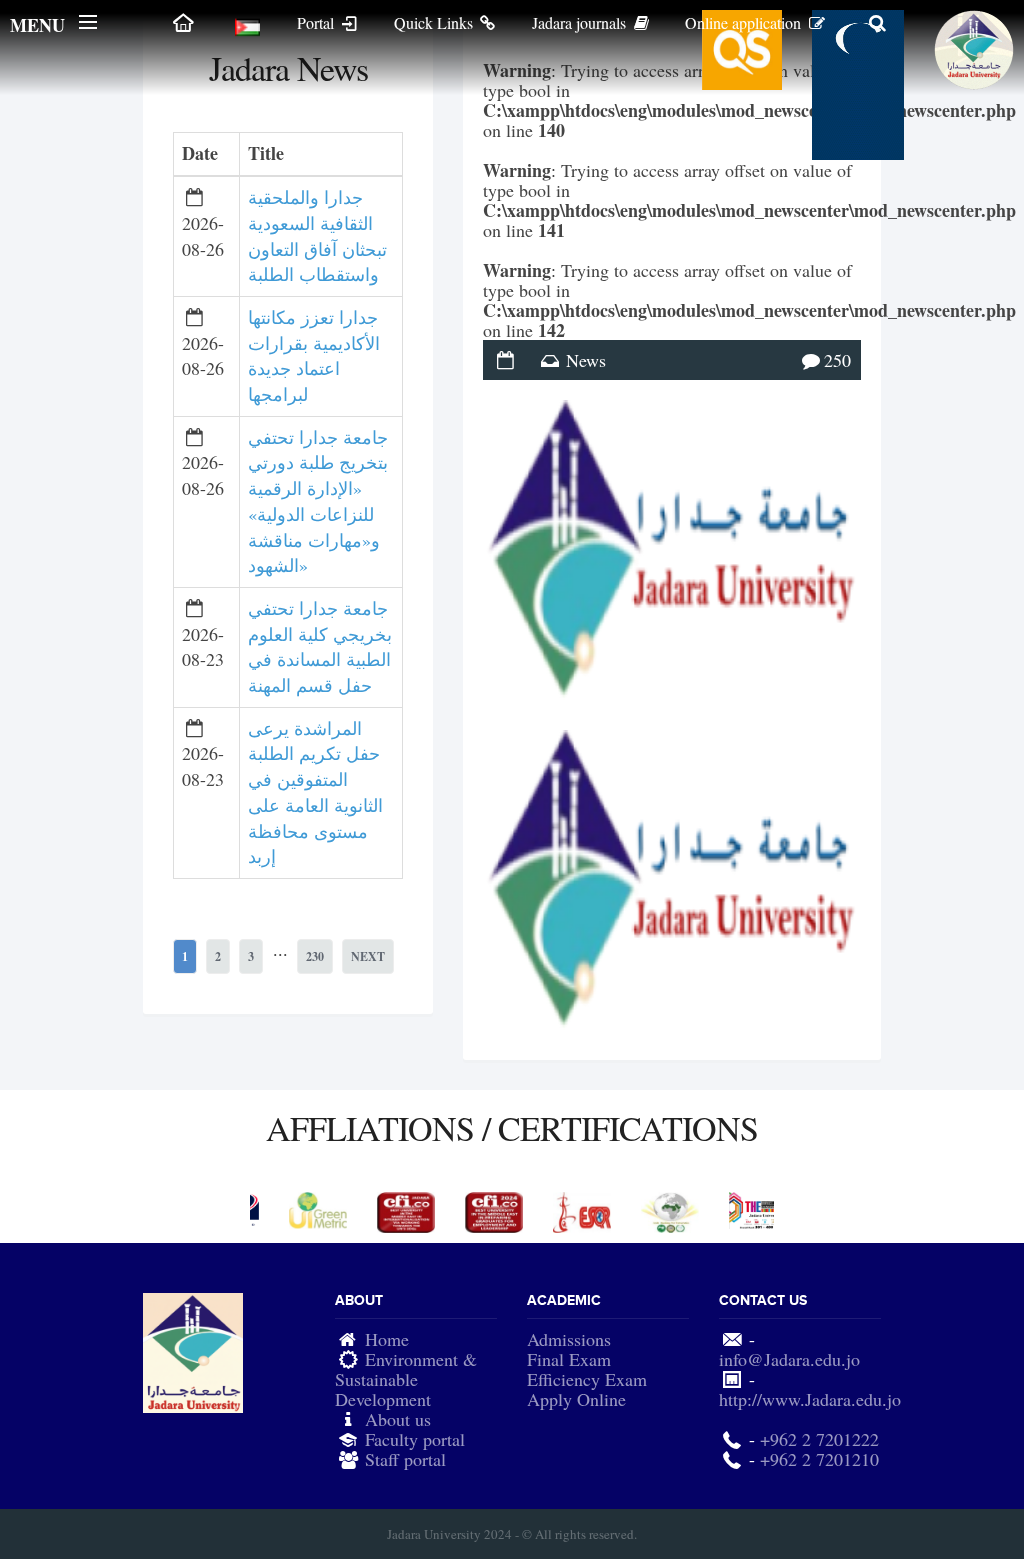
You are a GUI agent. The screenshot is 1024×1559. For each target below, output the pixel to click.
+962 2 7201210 (819, 1459)
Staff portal (405, 1459)
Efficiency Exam (587, 1379)
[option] (294, 1210)
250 (837, 360)
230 (315, 956)
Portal (317, 22)
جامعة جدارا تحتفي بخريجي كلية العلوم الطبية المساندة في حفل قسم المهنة (320, 646)
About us (398, 1419)
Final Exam (569, 1359)
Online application (745, 22)
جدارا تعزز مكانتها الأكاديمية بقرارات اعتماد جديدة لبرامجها (314, 355)
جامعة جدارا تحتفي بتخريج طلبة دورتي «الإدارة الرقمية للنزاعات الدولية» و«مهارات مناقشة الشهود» (318, 501)
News (586, 360)
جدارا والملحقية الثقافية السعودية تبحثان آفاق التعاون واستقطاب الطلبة (317, 235)
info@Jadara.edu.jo (789, 1359)
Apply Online (576, 1399)
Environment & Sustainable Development (406, 1379)
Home (387, 1339)
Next (368, 956)
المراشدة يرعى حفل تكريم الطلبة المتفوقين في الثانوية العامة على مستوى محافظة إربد (315, 792)
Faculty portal (415, 1439)
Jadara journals (581, 22)
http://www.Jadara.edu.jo (810, 1399)
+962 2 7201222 (819, 1439)
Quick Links (435, 22)
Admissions (569, 1339)
